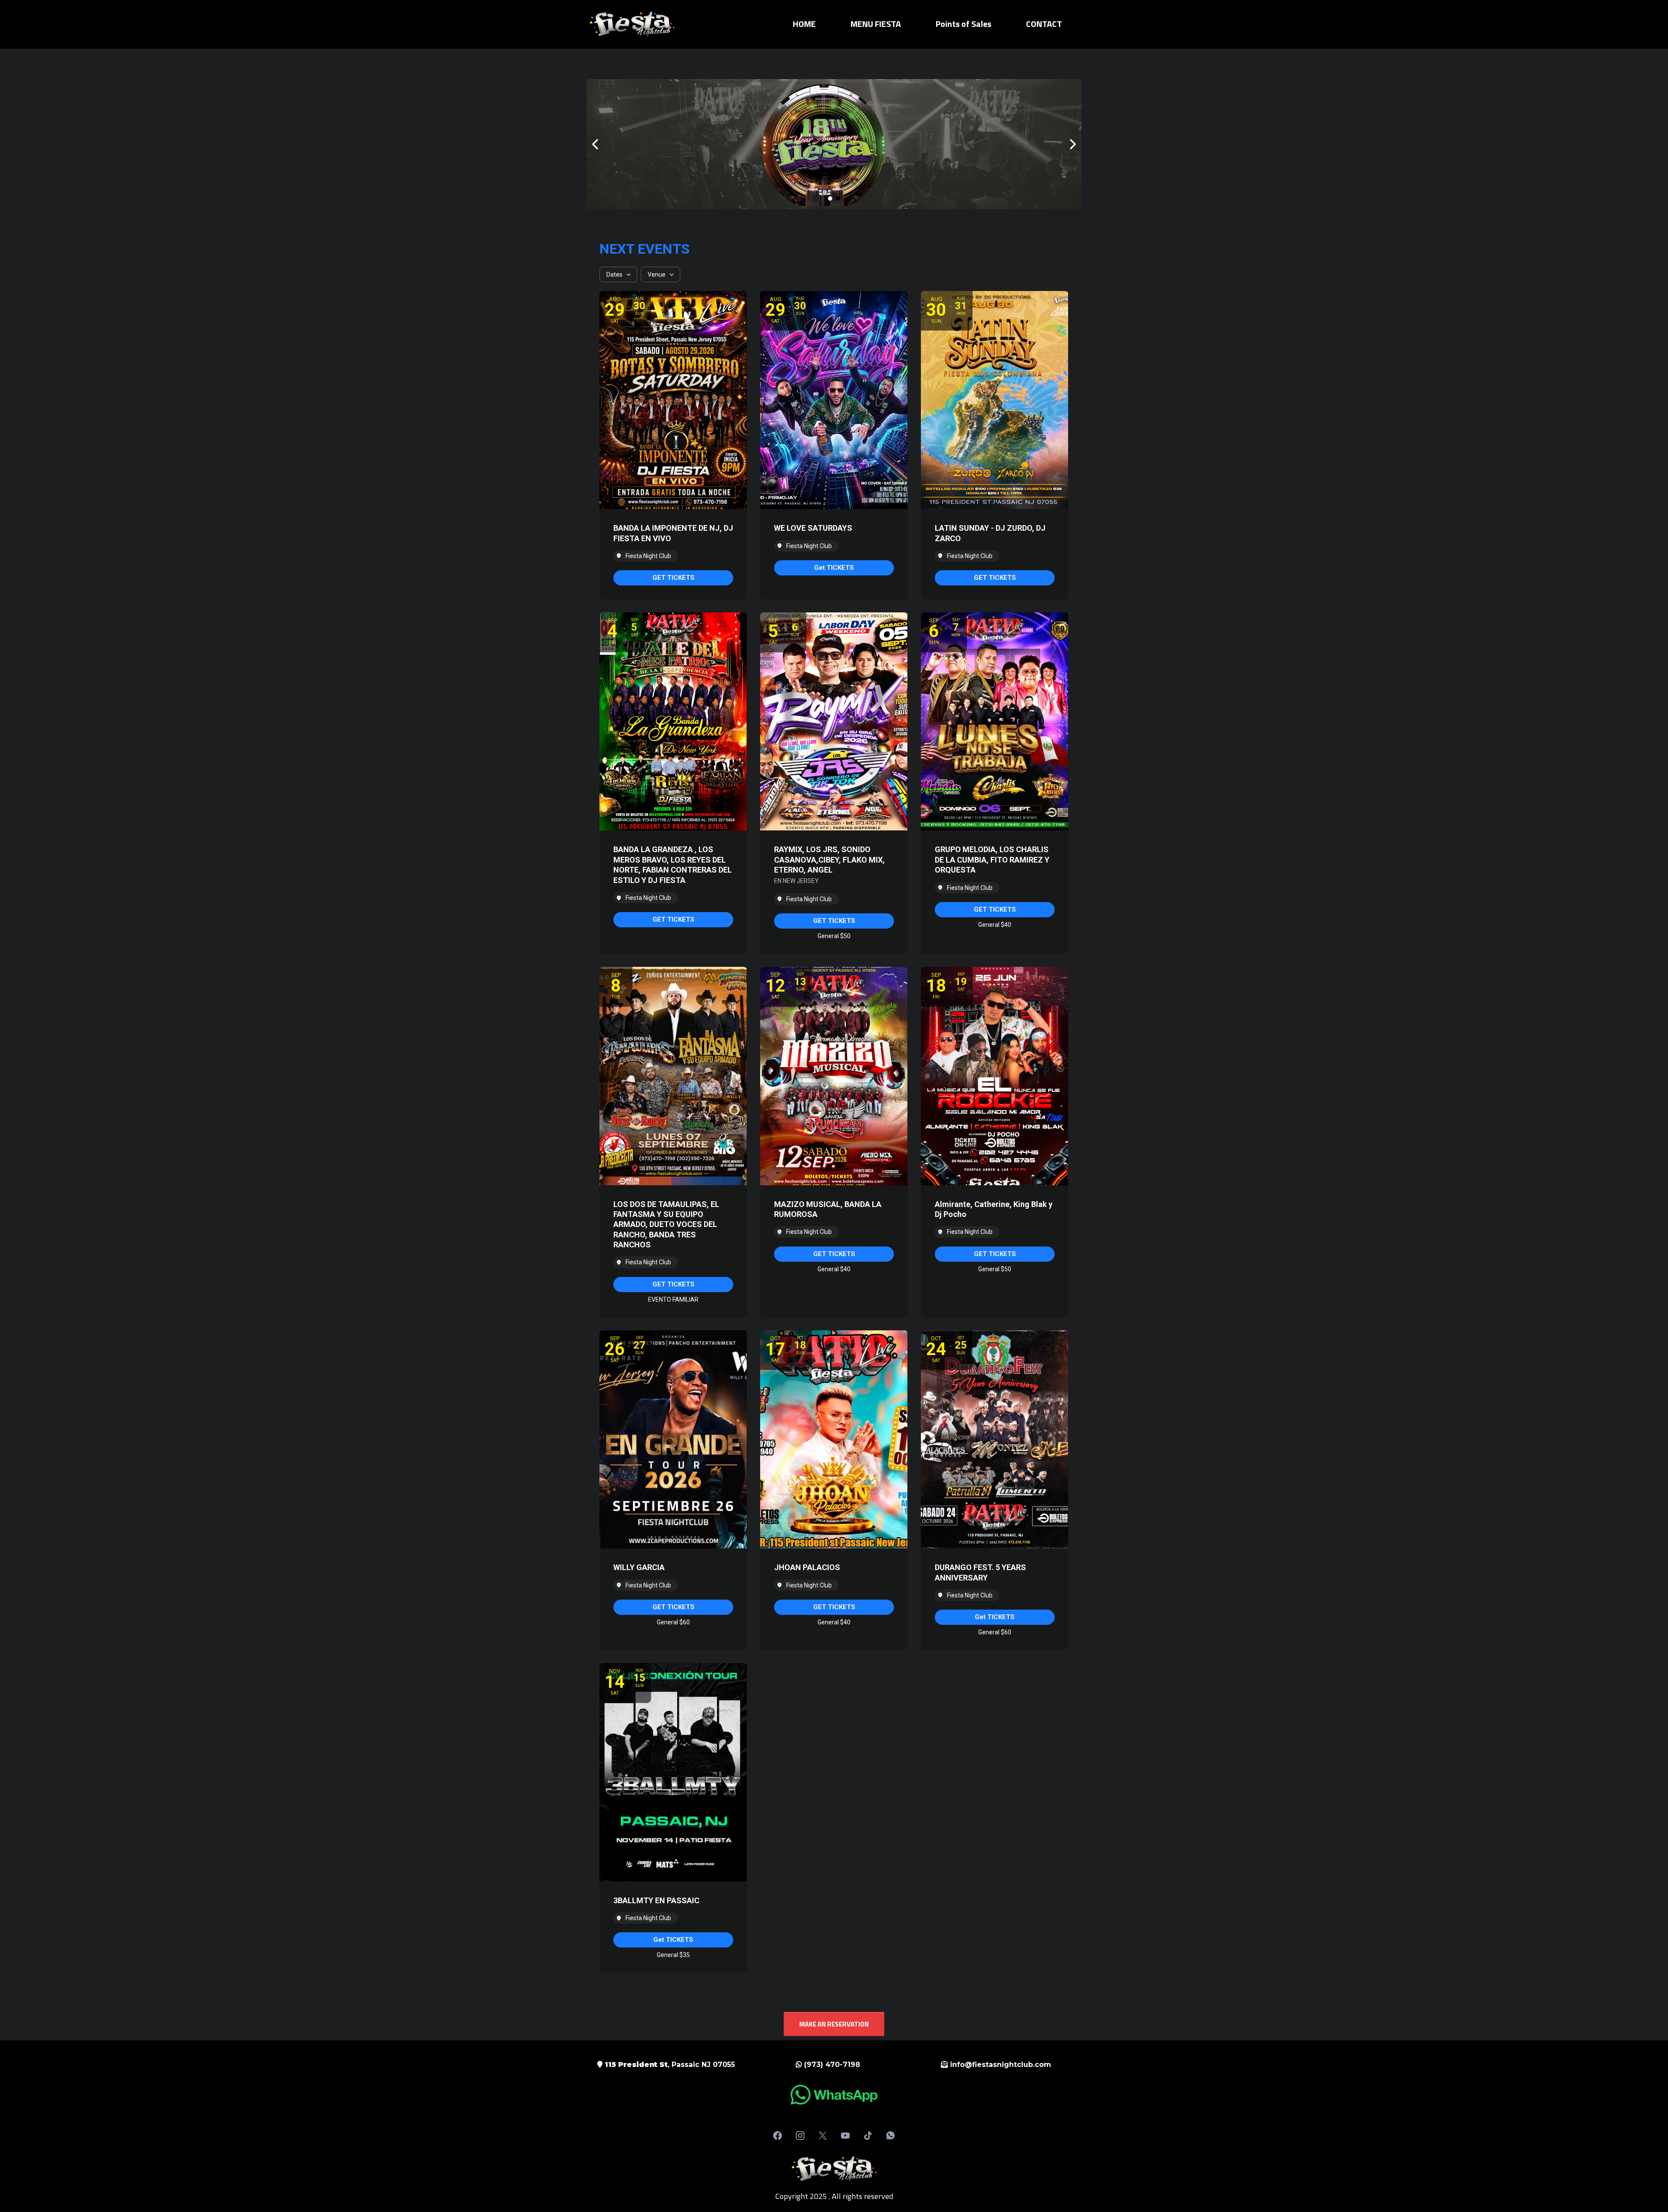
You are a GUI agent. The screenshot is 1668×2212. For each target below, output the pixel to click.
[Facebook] (778, 2136)
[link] (673, 578)
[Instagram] (800, 2136)
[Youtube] (845, 2136)
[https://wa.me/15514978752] (834, 2095)
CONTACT (1044, 24)
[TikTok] (868, 2136)
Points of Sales (963, 24)
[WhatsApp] (890, 2136)
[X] (823, 2136)
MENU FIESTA (876, 24)
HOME (804, 24)
